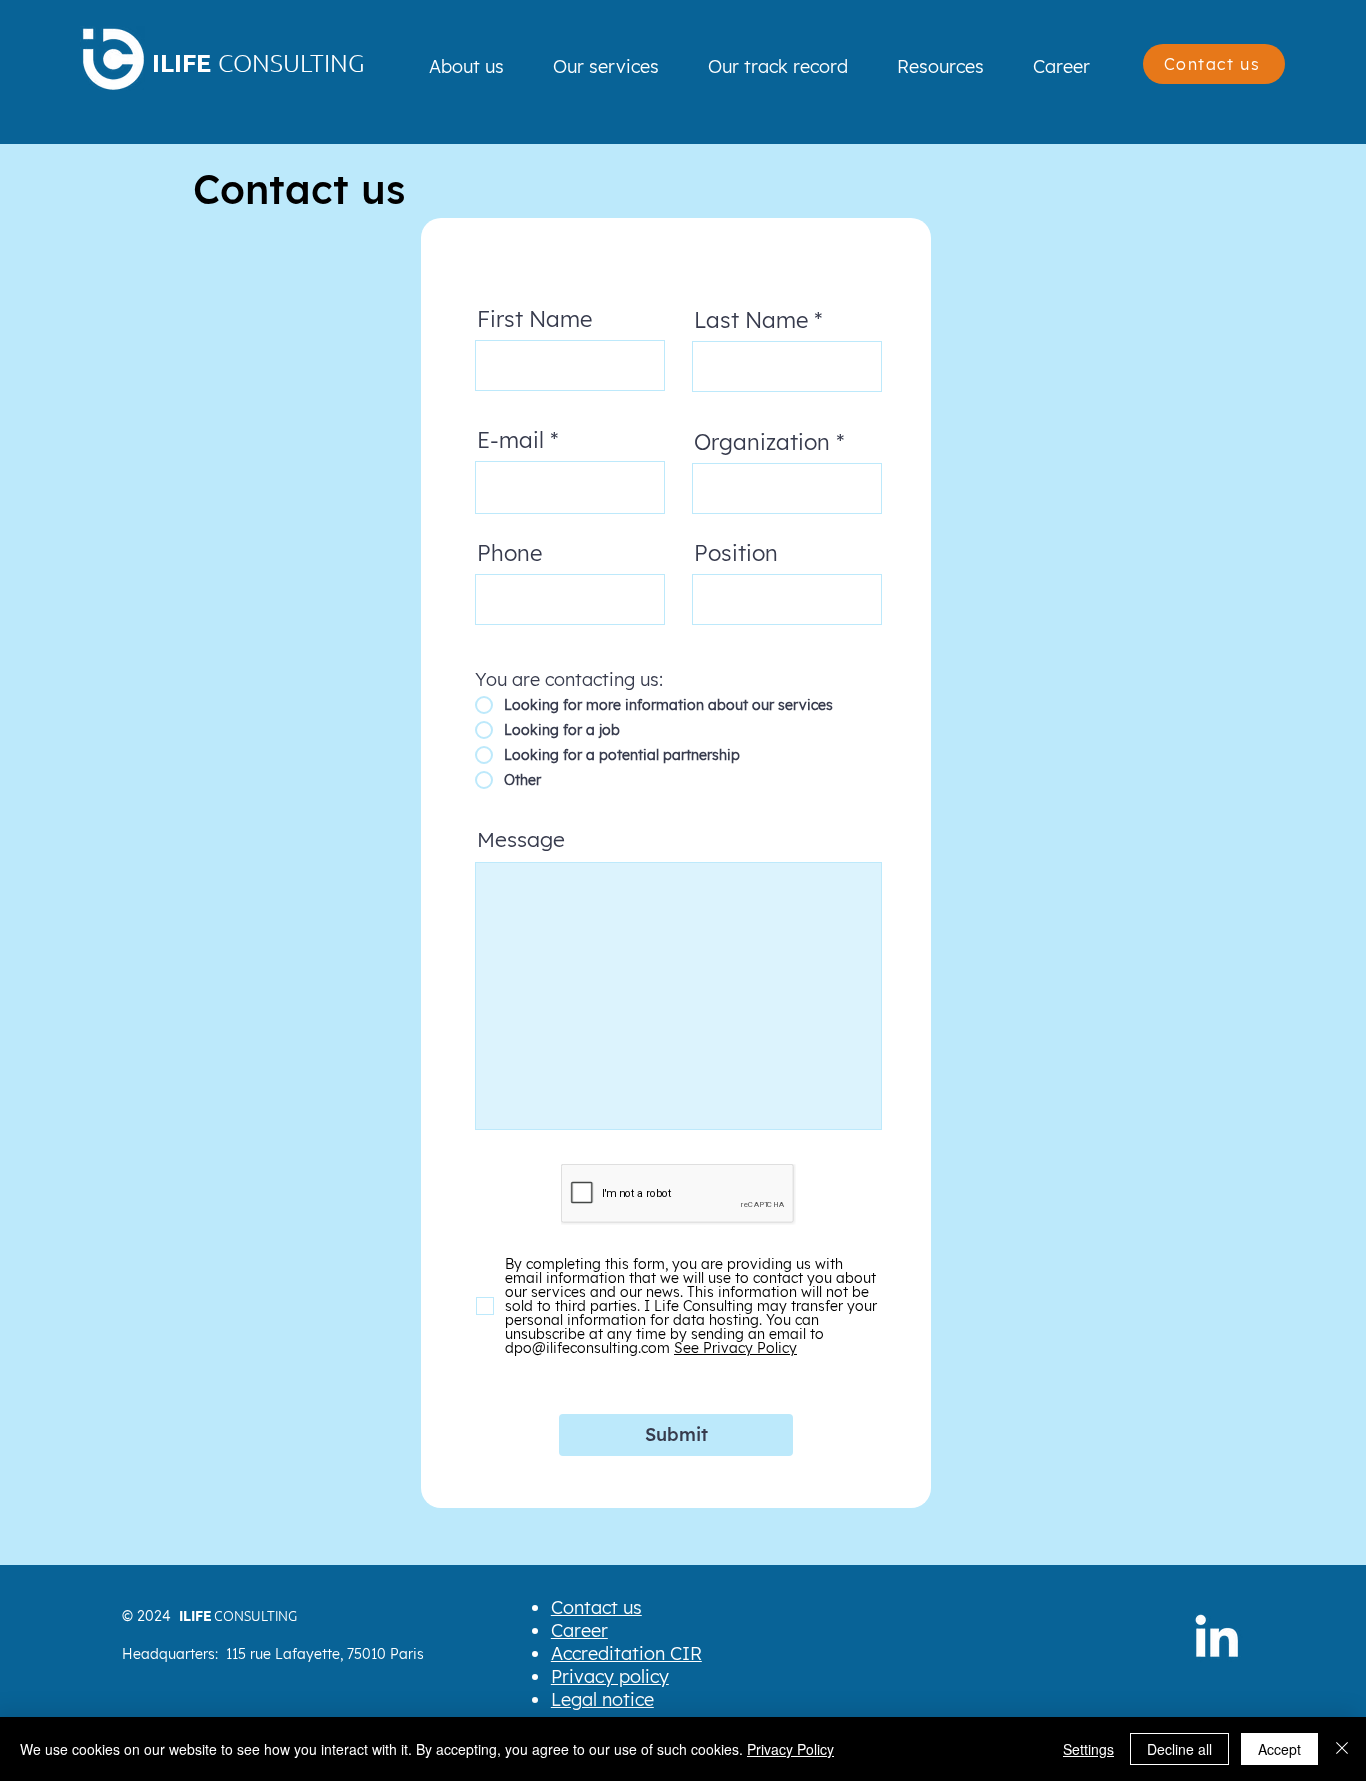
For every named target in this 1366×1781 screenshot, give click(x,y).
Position (736, 553)
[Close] (1342, 1749)
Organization (762, 442)
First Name (534, 319)
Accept (1279, 1749)
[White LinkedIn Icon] (1216, 1635)
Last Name (751, 320)
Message (521, 839)
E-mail (510, 440)
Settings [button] (1088, 1749)
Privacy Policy (790, 1749)
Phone (509, 553)
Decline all (1179, 1749)
